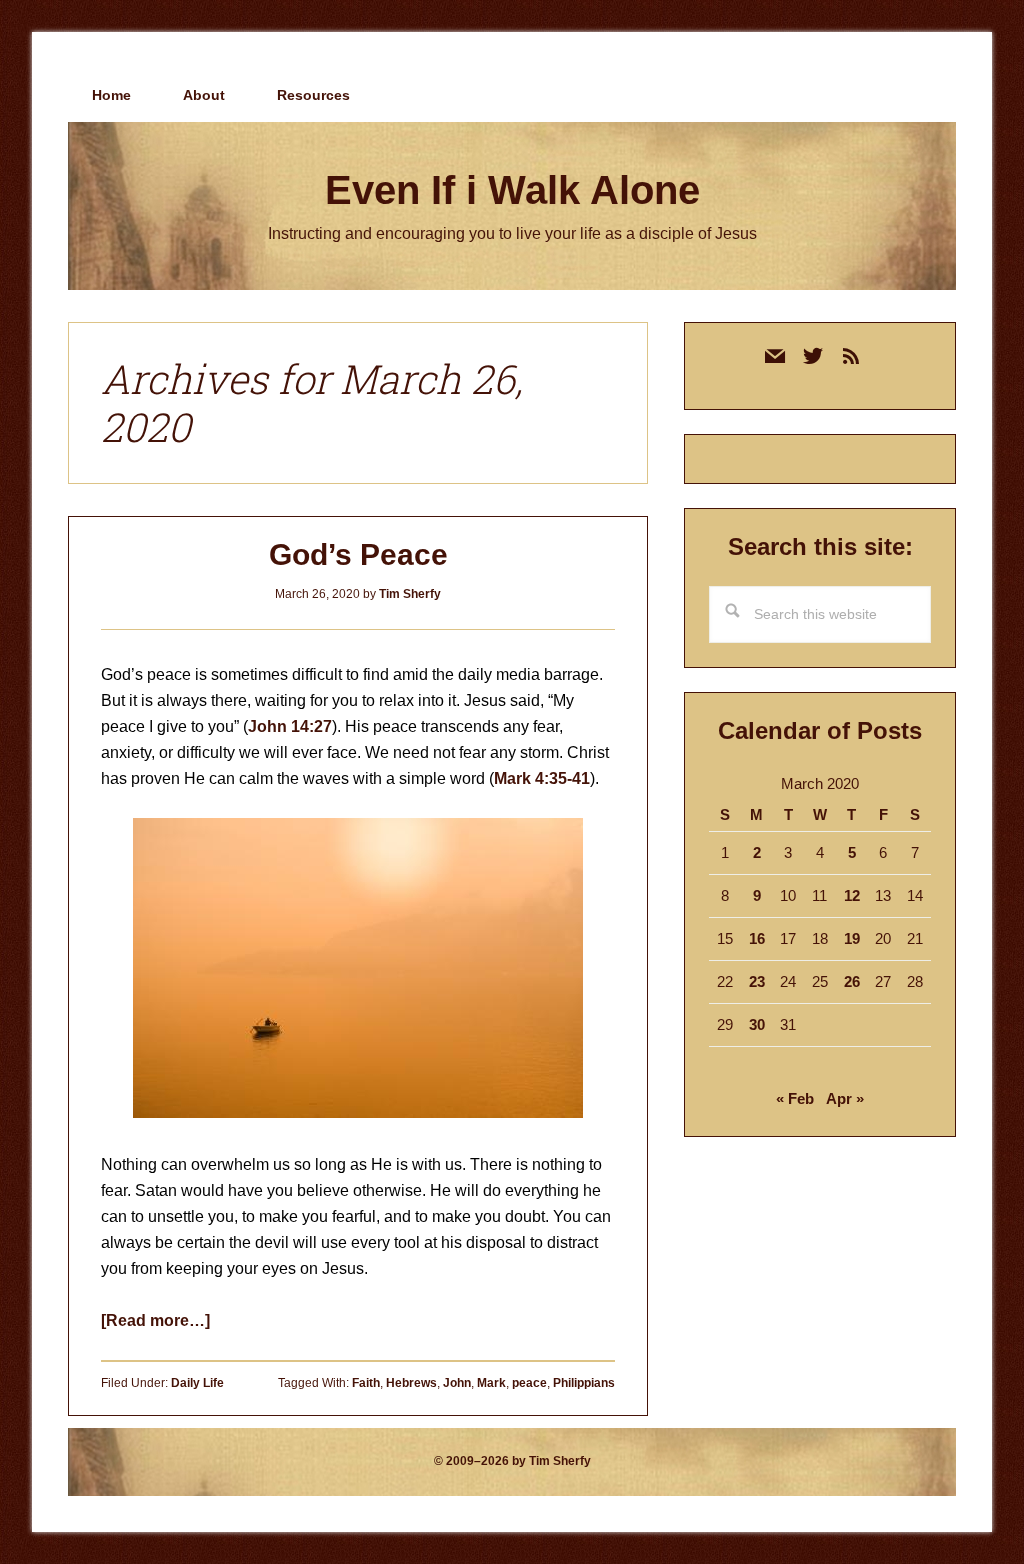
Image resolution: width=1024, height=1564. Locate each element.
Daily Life (197, 1383)
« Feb (795, 1098)
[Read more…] (155, 1320)
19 (852, 938)
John (457, 1383)
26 (852, 981)
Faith (366, 1383)
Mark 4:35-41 (542, 778)
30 (757, 1024)
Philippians (584, 1383)
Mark (491, 1383)
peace (529, 1383)
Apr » (845, 1098)
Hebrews (411, 1383)
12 (852, 895)
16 (757, 938)
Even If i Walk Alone (512, 190)
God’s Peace (358, 554)
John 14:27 (290, 726)
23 (757, 981)
